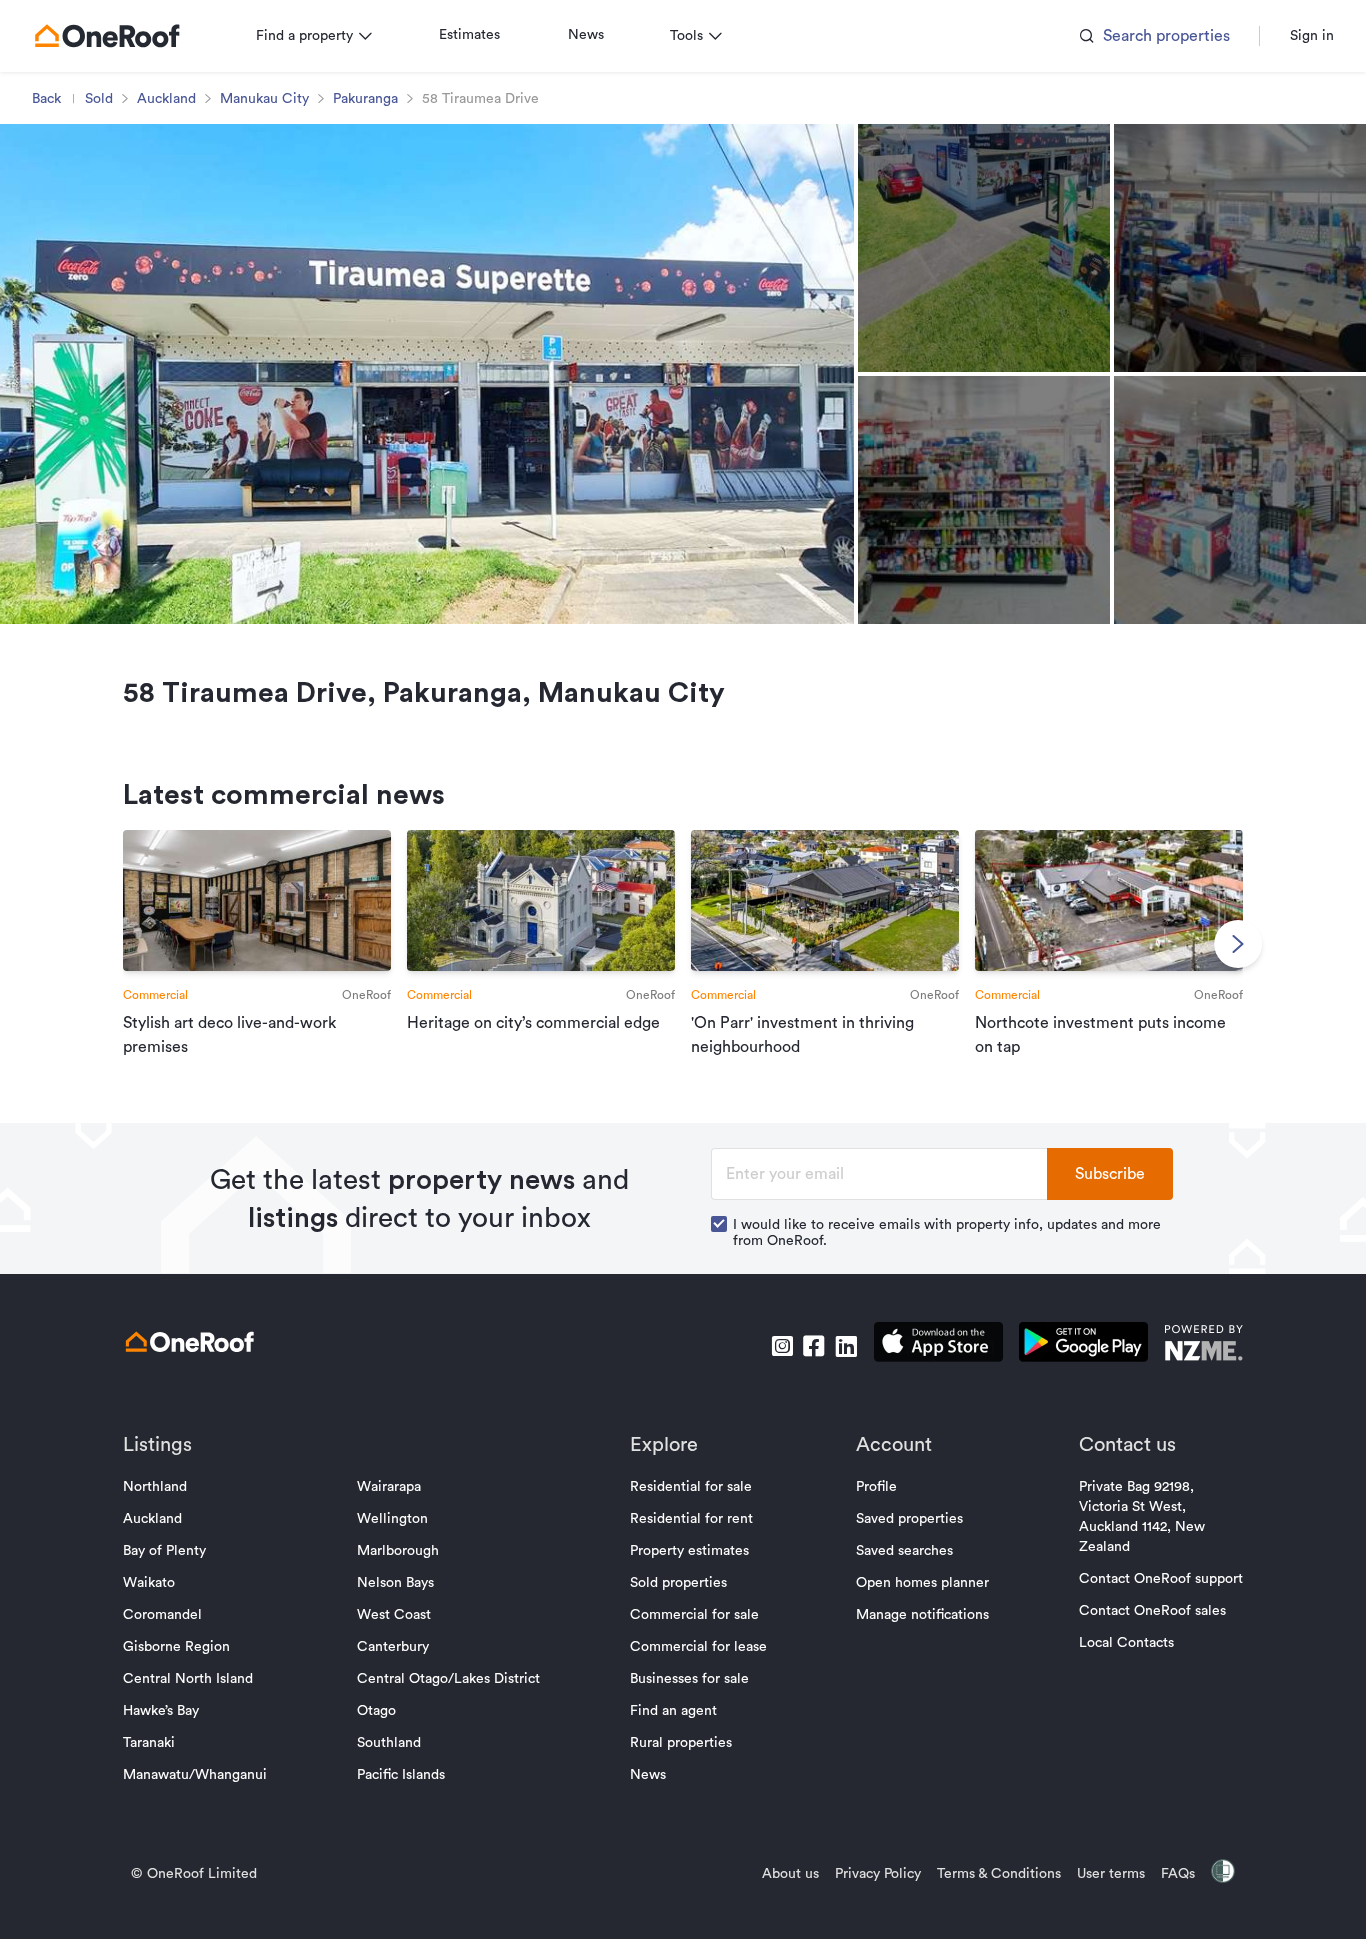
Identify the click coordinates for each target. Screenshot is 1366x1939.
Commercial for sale (694, 1615)
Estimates (469, 35)
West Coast (394, 1615)
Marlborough (398, 1551)
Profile (876, 1487)
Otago (376, 1711)
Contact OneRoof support (1161, 1579)
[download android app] (1083, 1345)
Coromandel (162, 1615)
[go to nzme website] (1203, 1345)
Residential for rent (691, 1519)
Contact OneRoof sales (1152, 1611)
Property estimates (689, 1551)
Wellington (392, 1519)
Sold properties (678, 1583)
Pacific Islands (401, 1775)
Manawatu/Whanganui (195, 1775)
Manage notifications (922, 1615)
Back (46, 99)
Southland (389, 1743)
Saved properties (909, 1519)
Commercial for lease (698, 1647)
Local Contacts (1126, 1643)
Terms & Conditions (999, 1874)
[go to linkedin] (846, 1346)
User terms (1111, 1874)
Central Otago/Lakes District (448, 1679)
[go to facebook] (814, 1346)
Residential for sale (691, 1487)
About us (790, 1874)
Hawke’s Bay (161, 1711)
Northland (155, 1487)
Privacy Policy (878, 1874)
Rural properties (681, 1743)
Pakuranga (365, 99)
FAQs (1178, 1874)
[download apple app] (938, 1345)
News (586, 35)
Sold (99, 99)
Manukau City (264, 99)
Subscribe (1110, 1174)
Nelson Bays (395, 1583)
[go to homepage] (107, 36)
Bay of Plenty (164, 1551)
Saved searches (904, 1551)
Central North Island (188, 1679)
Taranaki (149, 1743)
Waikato (149, 1583)
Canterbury (393, 1647)
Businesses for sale (689, 1679)
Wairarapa (389, 1487)
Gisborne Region (176, 1647)
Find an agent (673, 1711)
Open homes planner (922, 1583)
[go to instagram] (782, 1346)
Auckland (166, 99)
